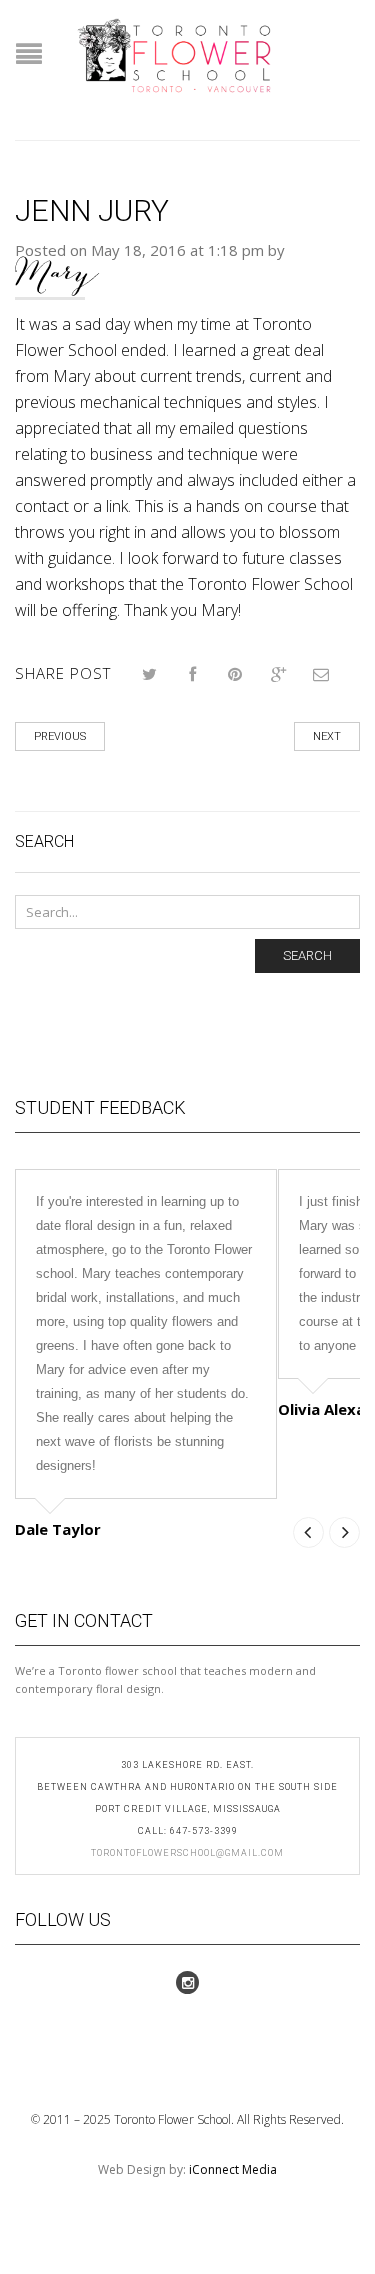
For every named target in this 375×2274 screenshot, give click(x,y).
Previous (60, 736)
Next (327, 736)
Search (307, 955)
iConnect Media (233, 2169)
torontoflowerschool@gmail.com (187, 1853)
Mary (56, 273)
